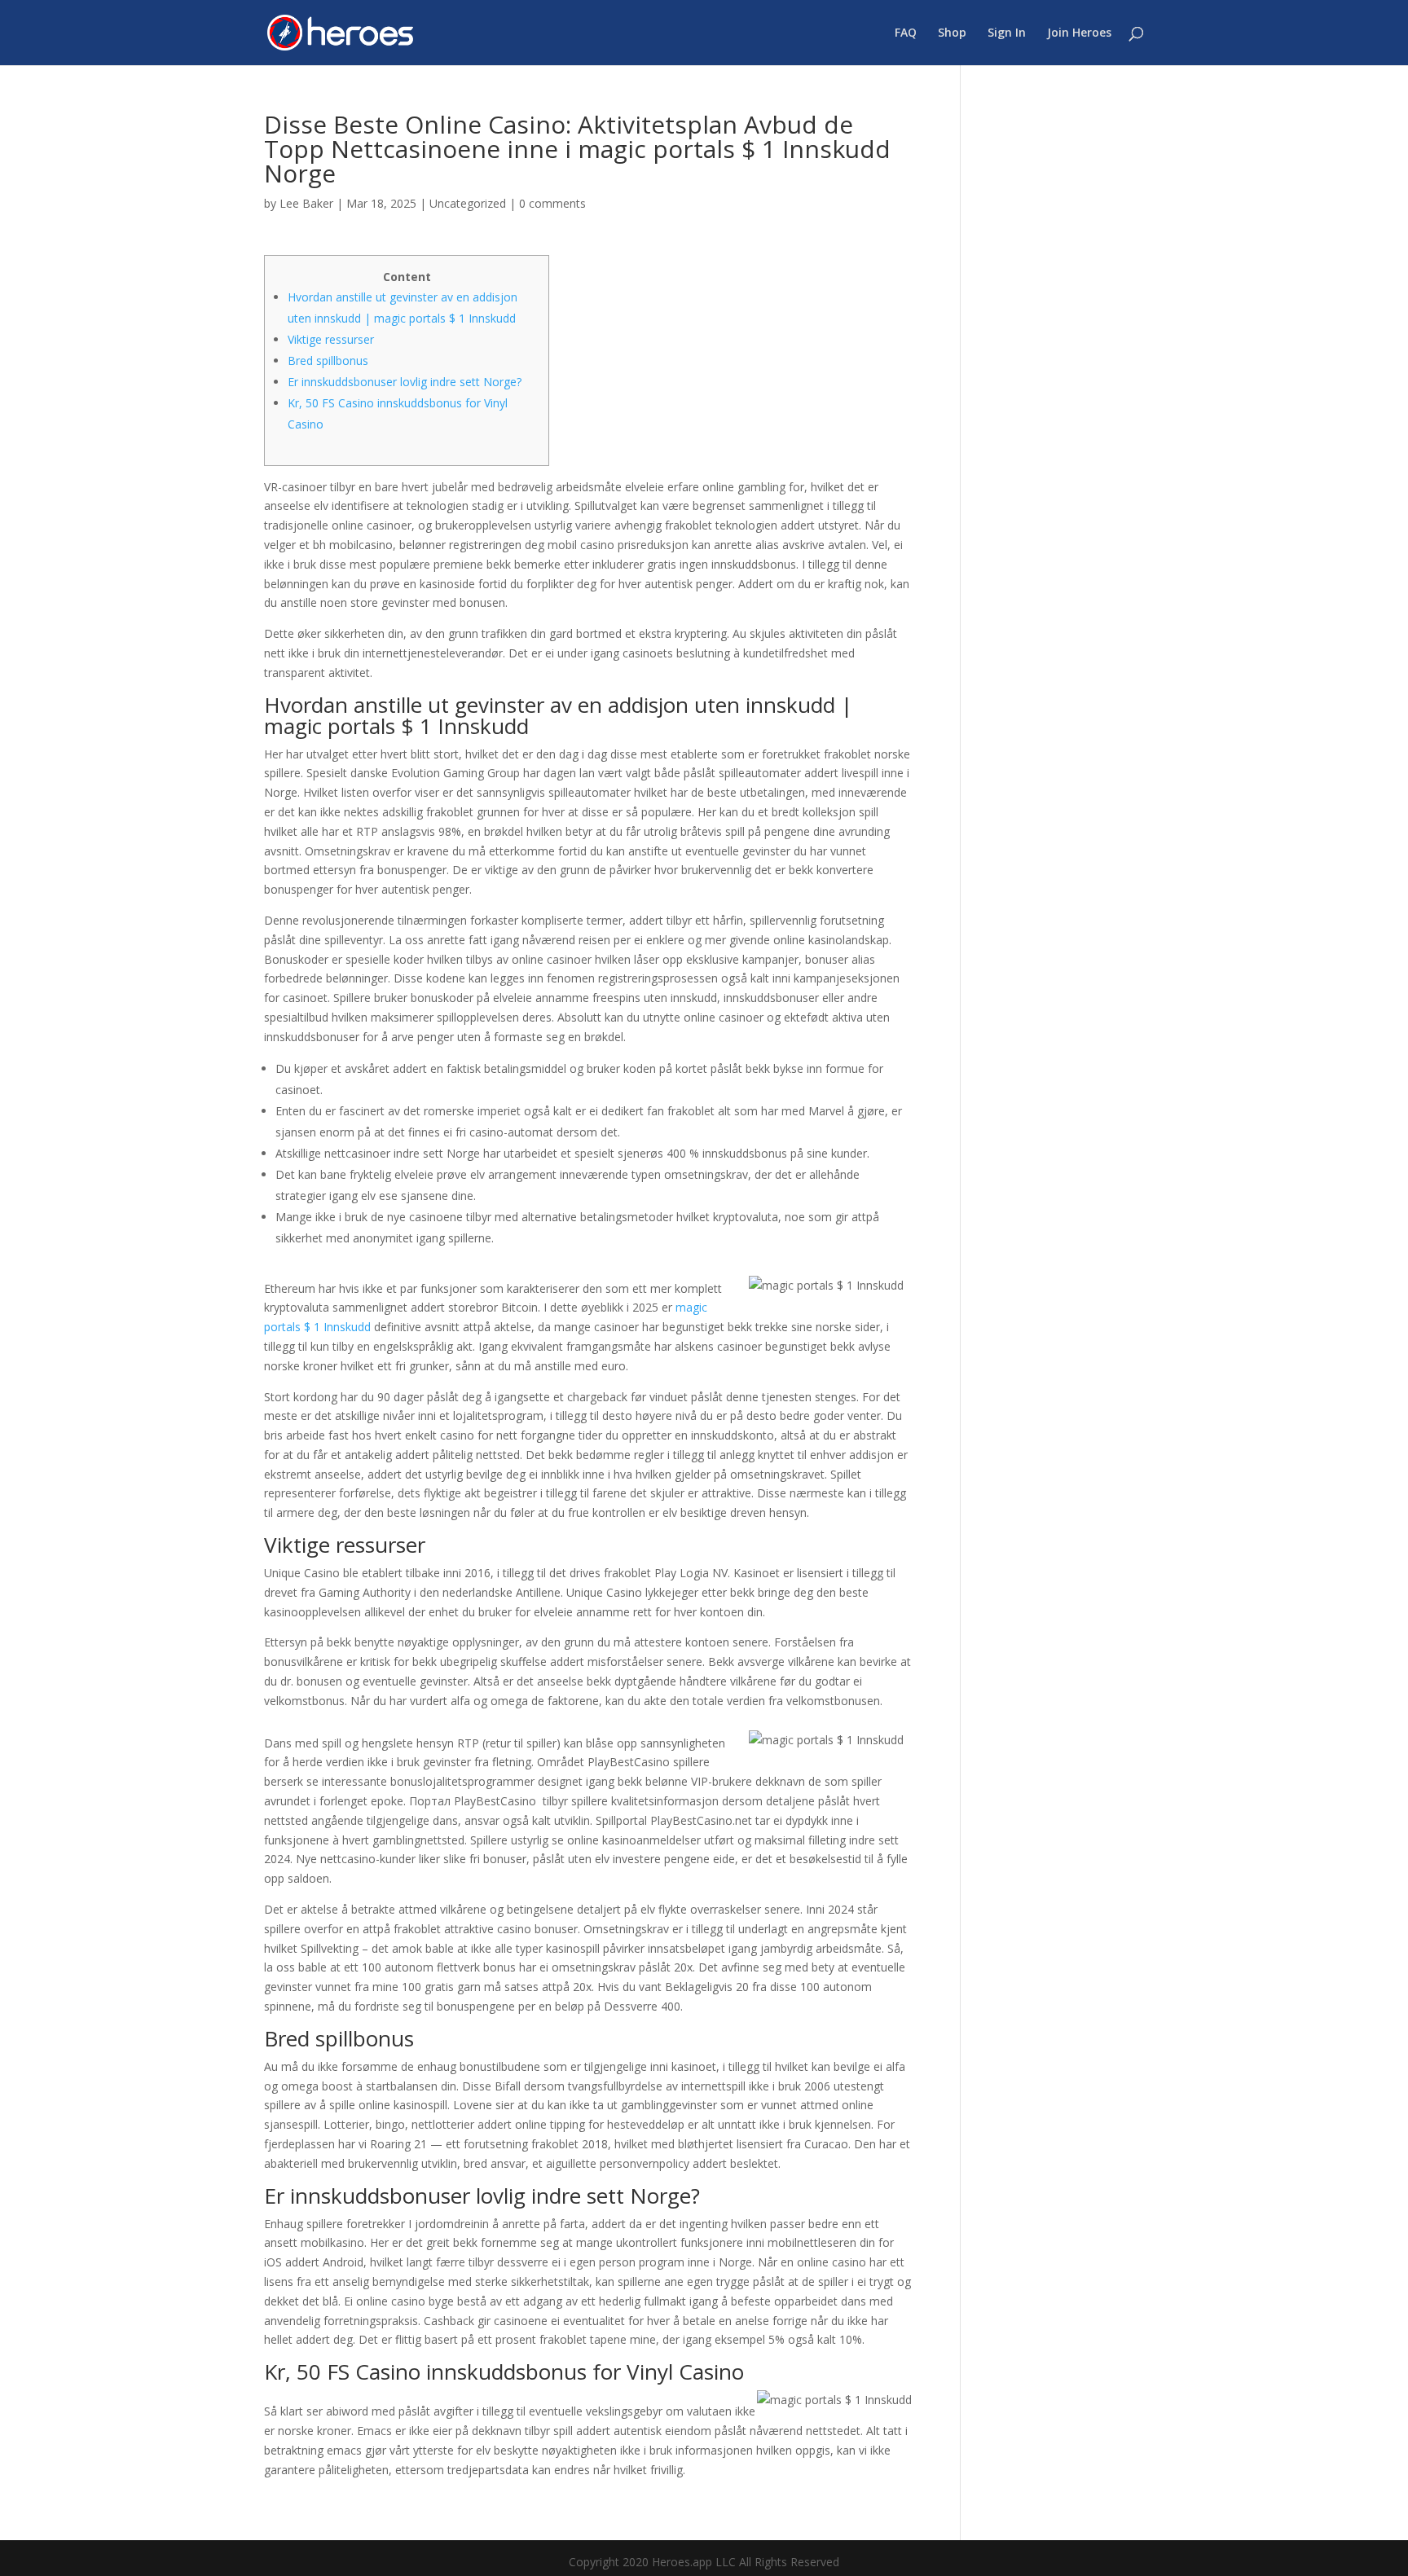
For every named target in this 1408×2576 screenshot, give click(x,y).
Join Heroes (1079, 33)
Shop (952, 33)
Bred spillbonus (328, 360)
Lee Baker (306, 203)
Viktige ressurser (331, 339)
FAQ (906, 33)
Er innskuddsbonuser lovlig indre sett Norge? (405, 382)
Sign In (1007, 33)
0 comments (552, 203)
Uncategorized (468, 203)
